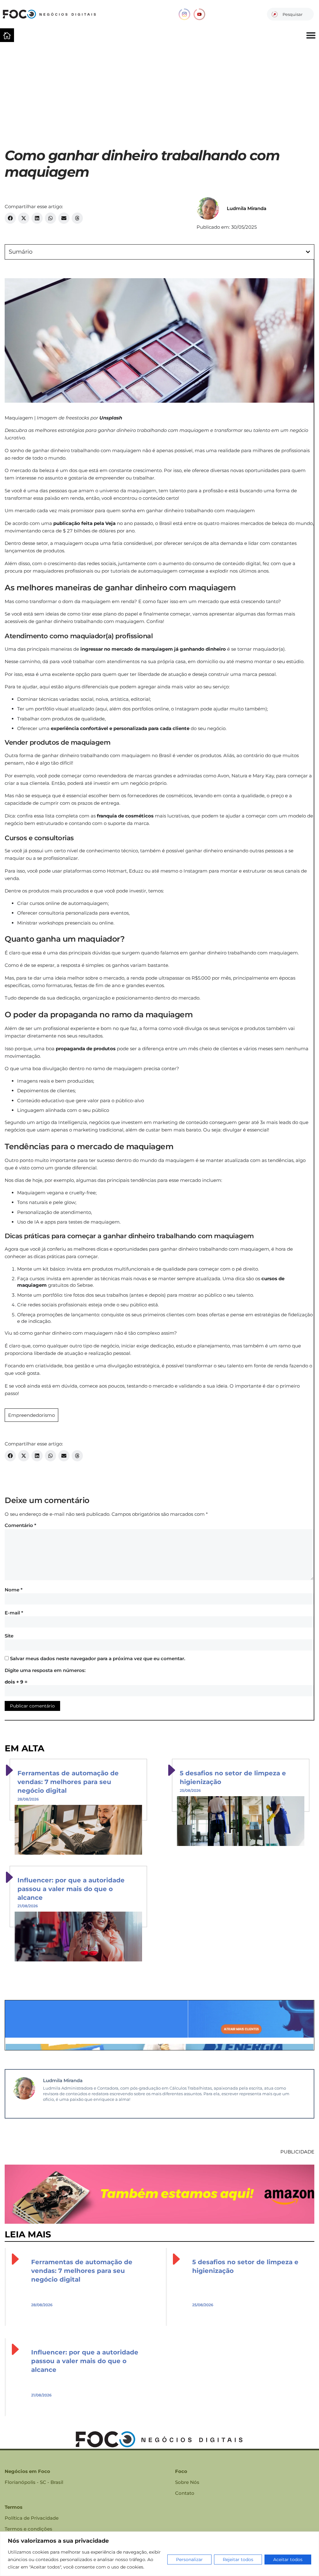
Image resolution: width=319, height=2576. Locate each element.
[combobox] (290, 14)
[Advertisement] (159, 91)
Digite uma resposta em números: (45, 1670)
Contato (185, 2493)
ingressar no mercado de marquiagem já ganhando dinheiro (153, 649)
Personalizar (189, 2560)
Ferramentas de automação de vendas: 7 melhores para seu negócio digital (68, 1782)
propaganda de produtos (86, 1049)
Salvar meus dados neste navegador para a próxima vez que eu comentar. (98, 1658)
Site (9, 1636)
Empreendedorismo (31, 1415)
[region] (159, 2554)
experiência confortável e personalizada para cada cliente (120, 728)
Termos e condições (29, 2529)
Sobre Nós (187, 2482)
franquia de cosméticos (125, 816)
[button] (10, 218)
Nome (14, 1590)
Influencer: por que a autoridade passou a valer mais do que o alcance (71, 1889)
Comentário (20, 1525)
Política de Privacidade (32, 2518)
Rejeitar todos (238, 2560)
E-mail (14, 1613)
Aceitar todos (288, 2560)
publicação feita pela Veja (84, 523)
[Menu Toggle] (311, 35)
